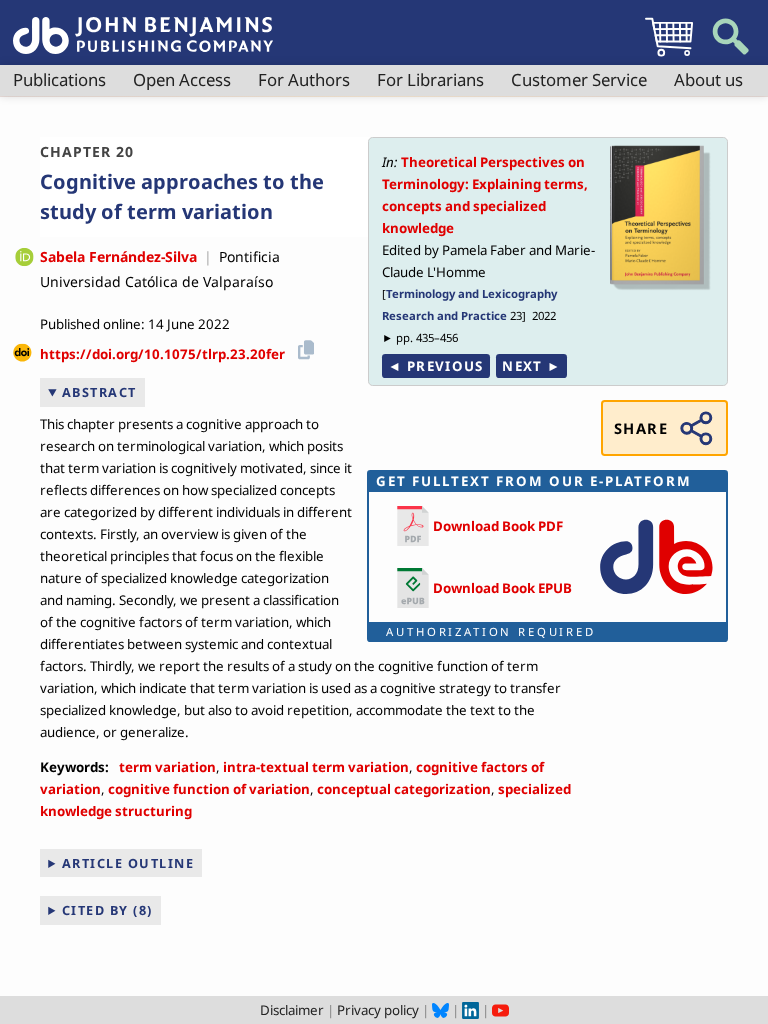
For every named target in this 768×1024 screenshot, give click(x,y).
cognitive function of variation (209, 789)
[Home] (143, 24)
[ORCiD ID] (24, 258)
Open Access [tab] (182, 79)
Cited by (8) (107, 910)
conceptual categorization (404, 789)
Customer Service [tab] (579, 79)
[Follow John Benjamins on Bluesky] (440, 1010)
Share (641, 428)
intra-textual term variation (316, 767)
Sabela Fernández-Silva (118, 256)
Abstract (99, 392)
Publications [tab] (59, 79)
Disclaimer (292, 1010)
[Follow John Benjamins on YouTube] (500, 1010)
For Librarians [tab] (430, 79)
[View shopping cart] (669, 56)
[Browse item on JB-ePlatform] (656, 599)
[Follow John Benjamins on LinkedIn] (470, 1010)
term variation (167, 767)
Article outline (128, 863)
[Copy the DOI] (302, 347)
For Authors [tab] (304, 79)
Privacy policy (378, 1010)
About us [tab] (708, 79)
